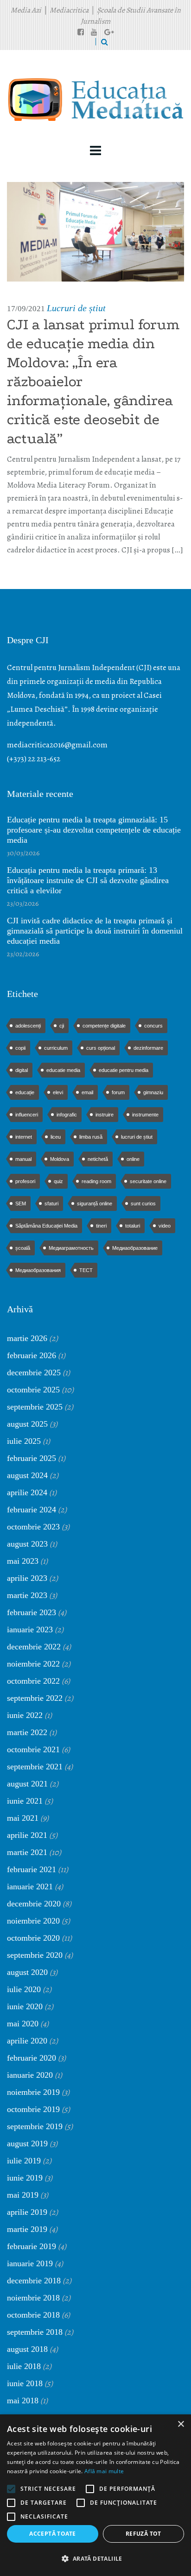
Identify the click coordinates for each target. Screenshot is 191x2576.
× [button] (181, 2424)
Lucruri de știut (76, 308)
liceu (56, 1137)
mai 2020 (23, 2024)
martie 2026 (27, 1338)
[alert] (95, 2495)
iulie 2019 (24, 2161)
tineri (101, 1226)
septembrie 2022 (35, 1698)
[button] (95, 2559)
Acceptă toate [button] (52, 2534)
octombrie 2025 (33, 1390)
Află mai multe (104, 2471)
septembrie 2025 (35, 1407)
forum (118, 1092)
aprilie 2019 (27, 2212)
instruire (105, 1115)
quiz (58, 1181)
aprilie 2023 (27, 1578)
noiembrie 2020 (33, 1921)
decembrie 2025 (34, 1373)
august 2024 (27, 1475)
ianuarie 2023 (30, 1630)
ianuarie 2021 (30, 1887)
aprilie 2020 (27, 2041)
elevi (58, 1092)
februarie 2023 (32, 1612)
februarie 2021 (32, 1869)
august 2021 (27, 1784)
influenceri (27, 1115)
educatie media (63, 1070)
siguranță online (95, 1203)
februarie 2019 (32, 2246)
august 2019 (27, 2144)
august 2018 (27, 2349)
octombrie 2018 (33, 2315)
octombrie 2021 (33, 1749)
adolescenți (28, 1026)
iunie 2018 (25, 2383)
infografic (67, 1115)
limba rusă (91, 1137)
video (165, 1226)
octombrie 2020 (33, 1938)
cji (62, 1026)
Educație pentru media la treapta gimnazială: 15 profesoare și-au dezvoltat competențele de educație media (94, 830)
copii (20, 1048)
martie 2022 (27, 1732)
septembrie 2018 (35, 2332)
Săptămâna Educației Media (46, 1226)
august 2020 (27, 1972)
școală (23, 1248)
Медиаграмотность (71, 1248)
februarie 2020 (32, 2058)
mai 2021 (23, 1818)
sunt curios (143, 1203)
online (133, 1159)
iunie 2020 (25, 2006)
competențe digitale (104, 1026)
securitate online (148, 1181)
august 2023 (27, 1544)
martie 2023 (27, 1595)
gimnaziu (153, 1092)
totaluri (133, 1226)
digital (22, 1070)
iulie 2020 (24, 1989)
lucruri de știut (137, 1137)
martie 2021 (27, 1852)
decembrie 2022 (34, 1647)
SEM (21, 1203)
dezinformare (148, 1048)
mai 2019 (23, 2195)
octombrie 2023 (33, 1527)
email (87, 1092)
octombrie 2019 (33, 2109)
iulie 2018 (24, 2366)
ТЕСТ (86, 1270)
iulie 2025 (24, 1441)
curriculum (56, 1048)
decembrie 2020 (34, 1904)
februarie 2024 (32, 1510)
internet (24, 1137)
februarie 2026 (32, 1355)
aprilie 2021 (27, 1835)
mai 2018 (23, 2401)
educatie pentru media (124, 1070)
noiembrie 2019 (33, 2092)
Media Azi (26, 10)
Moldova (60, 1159)
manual (23, 1159)
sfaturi (51, 1203)
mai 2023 (23, 1561)
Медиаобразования (38, 1270)
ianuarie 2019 (30, 2263)
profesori (25, 1181)
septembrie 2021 (35, 1767)
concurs (153, 1026)
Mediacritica (69, 10)
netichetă (98, 1159)
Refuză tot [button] (143, 2534)
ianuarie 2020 (30, 2075)
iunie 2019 (25, 2178)
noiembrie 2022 (33, 1664)
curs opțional (101, 1048)
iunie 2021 (25, 1801)
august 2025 (27, 1424)
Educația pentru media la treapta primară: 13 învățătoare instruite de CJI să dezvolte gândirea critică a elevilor (88, 880)
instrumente (145, 1115)
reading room (96, 1181)
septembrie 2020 (35, 1955)
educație (25, 1092)
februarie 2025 (32, 1458)
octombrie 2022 (33, 1681)
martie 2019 (27, 2229)
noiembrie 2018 (33, 2298)
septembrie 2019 (35, 2126)
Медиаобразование (135, 1248)
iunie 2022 (25, 1715)
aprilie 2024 (27, 1492)
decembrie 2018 (34, 2281)
